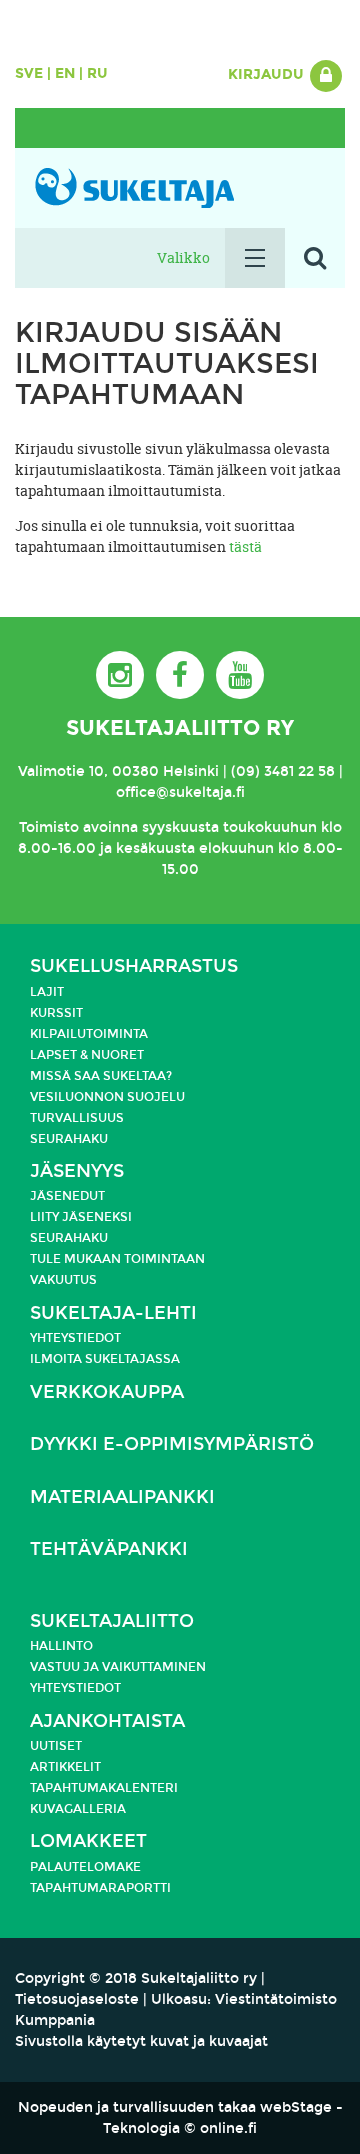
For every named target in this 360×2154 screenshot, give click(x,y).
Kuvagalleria (78, 1809)
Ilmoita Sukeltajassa (105, 1359)
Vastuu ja (66, 1667)
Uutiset (56, 1746)
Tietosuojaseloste (77, 1999)
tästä (245, 546)
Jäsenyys (77, 1171)
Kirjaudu (268, 74)
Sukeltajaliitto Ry (180, 728)
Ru (97, 73)
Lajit (47, 992)
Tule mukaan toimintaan (117, 1259)
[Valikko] (255, 258)
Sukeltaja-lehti (113, 1313)
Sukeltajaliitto (112, 1621)
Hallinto (61, 1646)
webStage (296, 2107)
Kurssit (56, 1013)
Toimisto (49, 827)
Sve (29, 73)
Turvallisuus (77, 1118)
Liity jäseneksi (81, 1217)
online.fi (228, 2128)
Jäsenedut (67, 1196)
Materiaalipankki (122, 1497)
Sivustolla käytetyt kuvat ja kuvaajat (141, 2041)
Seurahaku (69, 1139)
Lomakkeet (88, 1841)
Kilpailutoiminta (89, 1034)
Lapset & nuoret (87, 1055)
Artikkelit (65, 1767)
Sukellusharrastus (134, 966)
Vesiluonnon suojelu (107, 1097)
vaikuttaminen (154, 1667)
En (65, 73)
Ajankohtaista (107, 1721)
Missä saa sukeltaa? (101, 1076)
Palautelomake (85, 1867)
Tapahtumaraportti (100, 1888)
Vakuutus (63, 1280)
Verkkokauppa (107, 1392)
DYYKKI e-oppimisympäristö (172, 1444)
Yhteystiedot (75, 1338)
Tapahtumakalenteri (104, 1788)
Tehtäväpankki (109, 1549)
